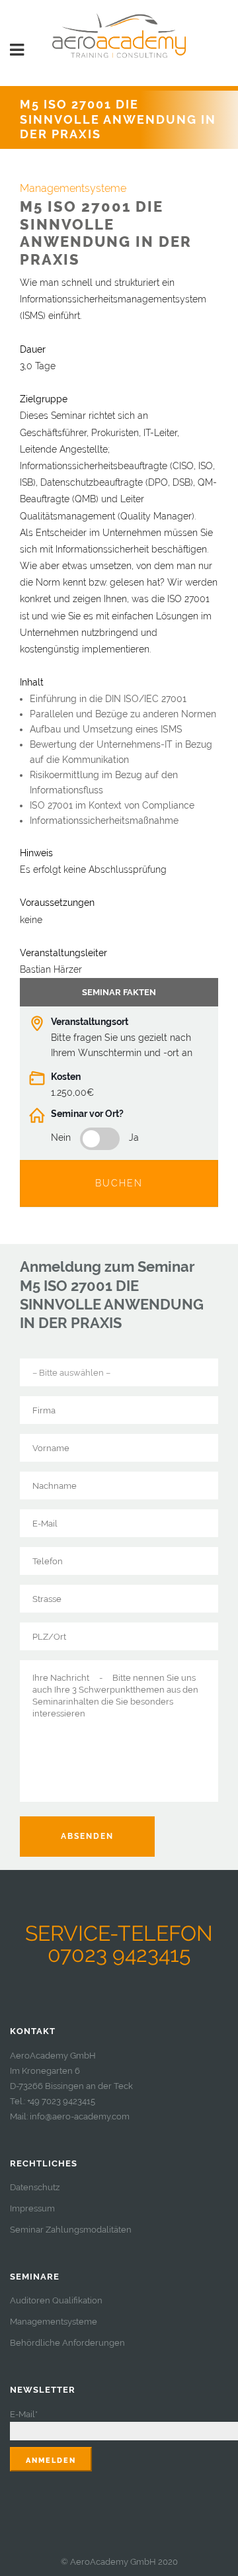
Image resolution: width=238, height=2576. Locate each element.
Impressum (32, 2208)
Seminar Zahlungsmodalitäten (71, 2230)
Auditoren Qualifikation (56, 2300)
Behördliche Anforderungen (67, 2343)
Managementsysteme (54, 2322)
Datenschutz (35, 2187)
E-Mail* (24, 2414)
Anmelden (51, 2461)
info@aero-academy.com (80, 2116)
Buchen (119, 1183)
